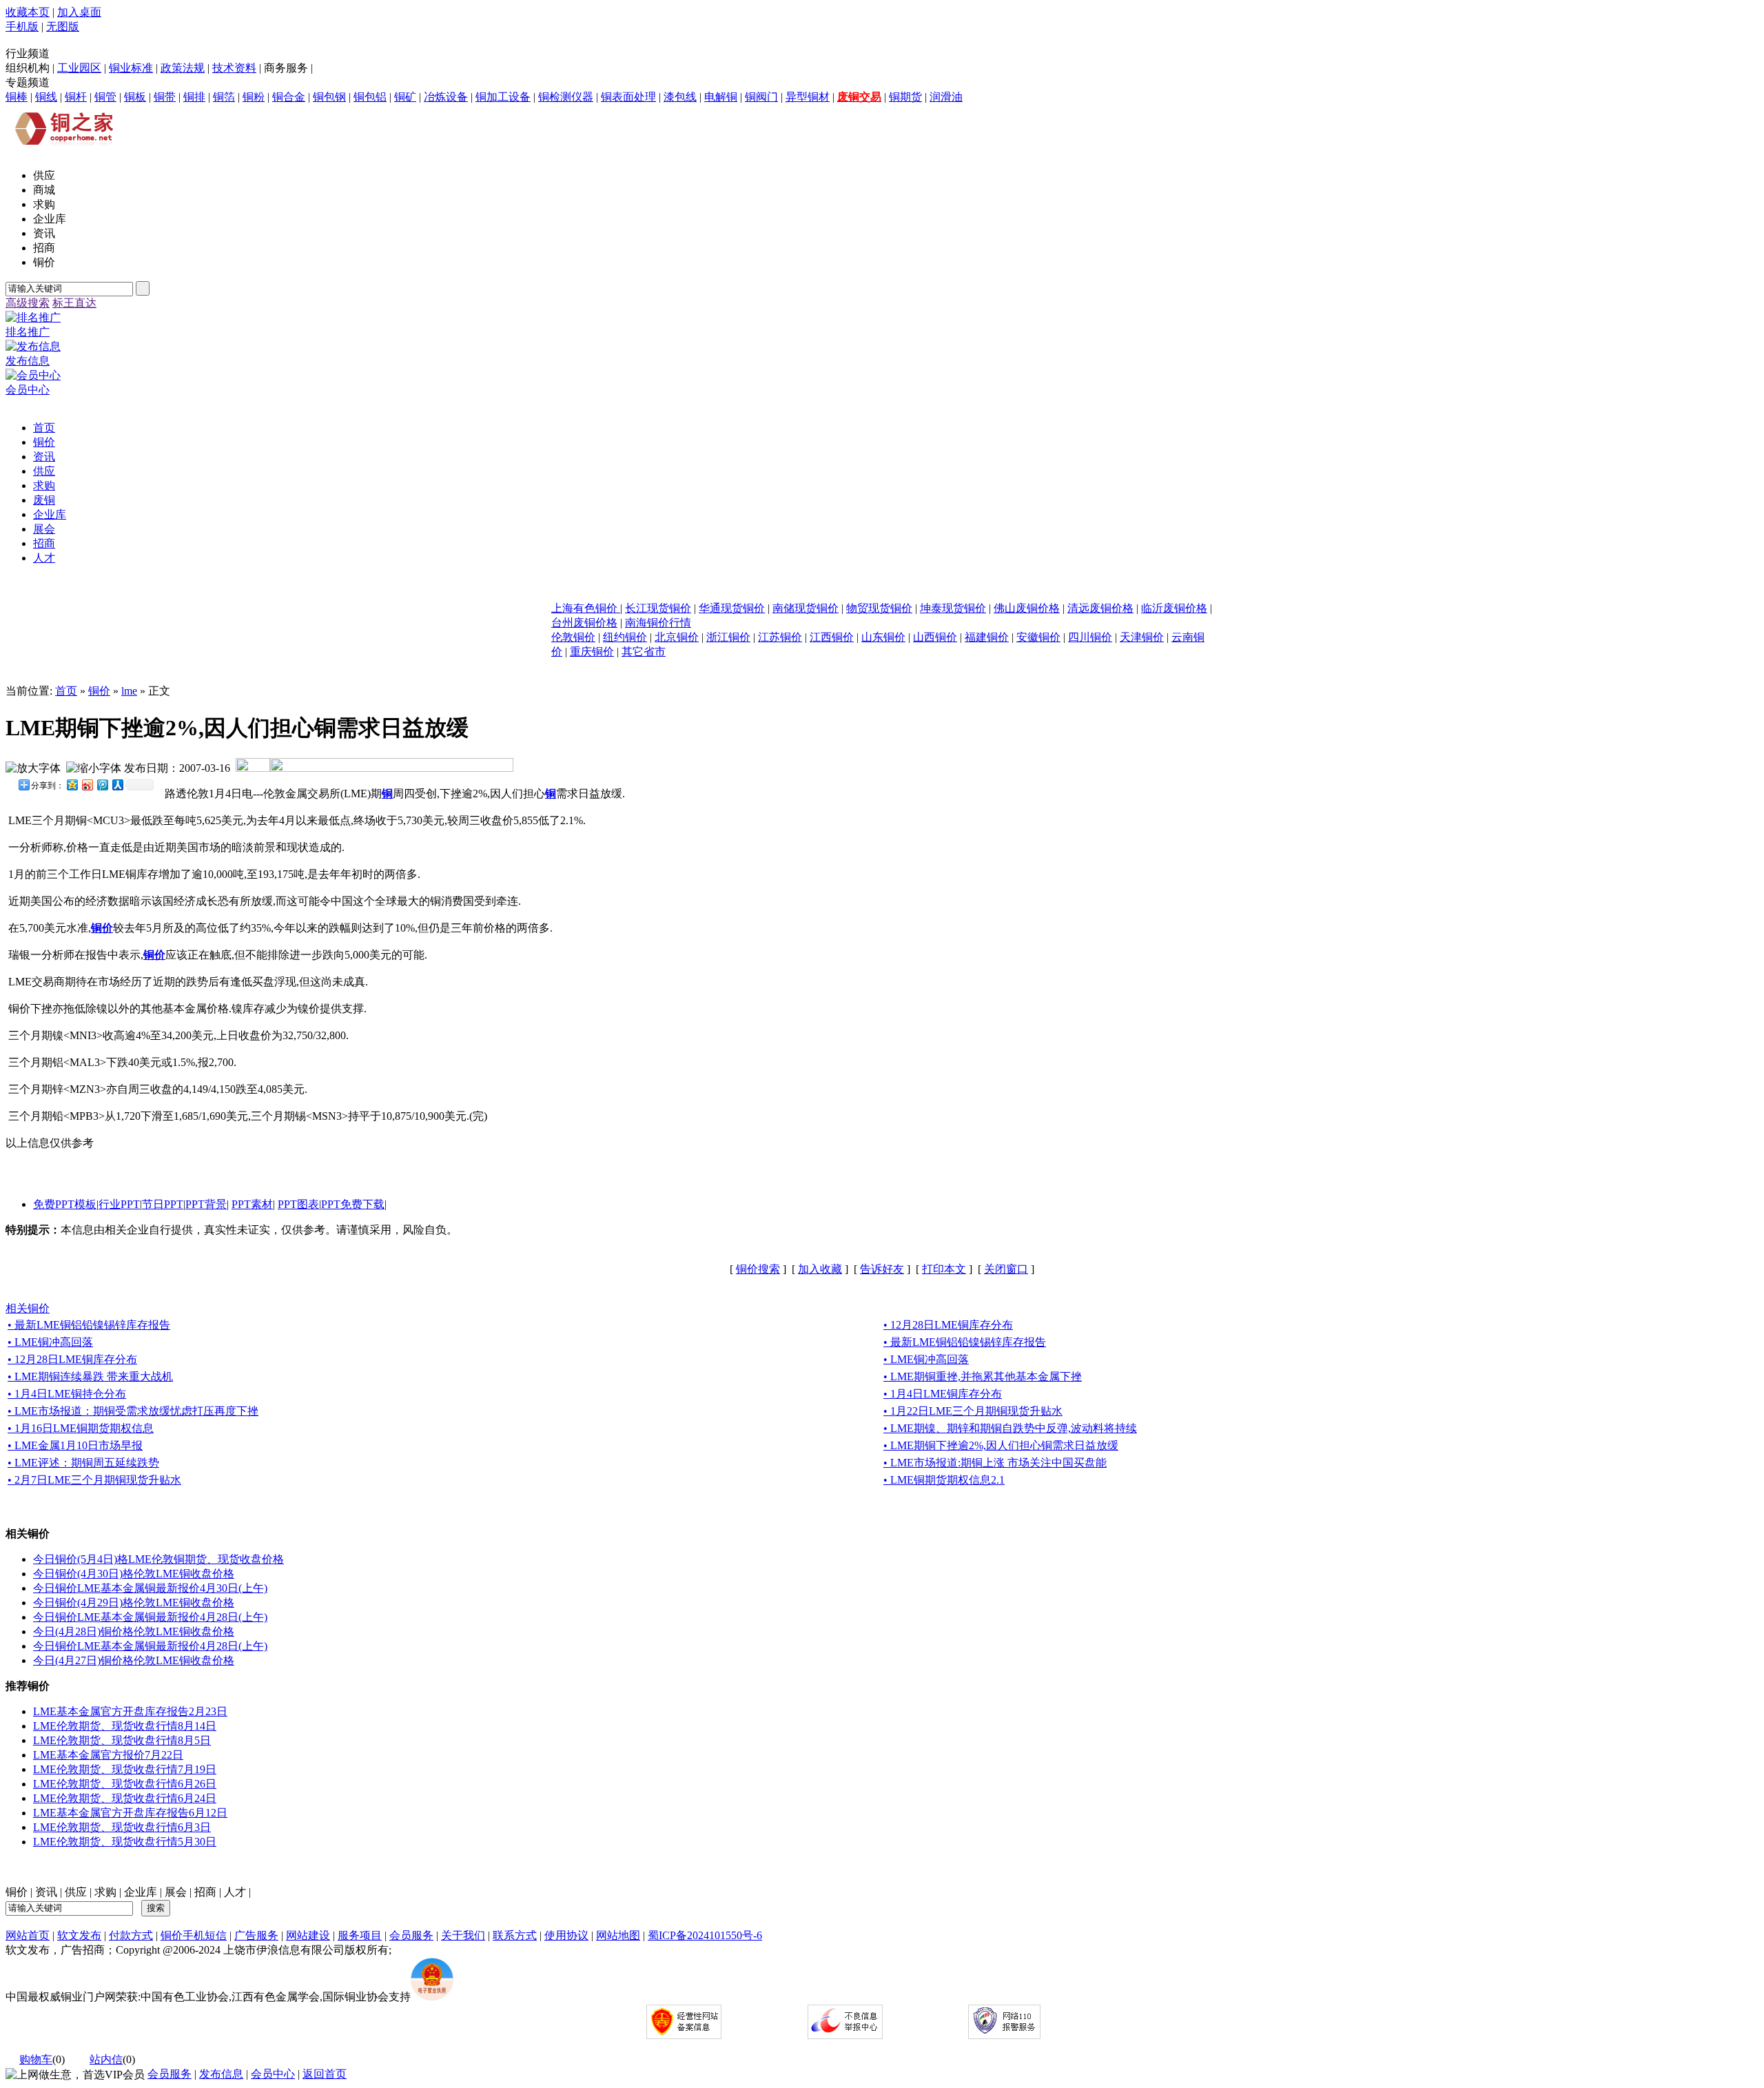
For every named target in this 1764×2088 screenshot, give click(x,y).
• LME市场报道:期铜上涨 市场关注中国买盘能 (995, 1463)
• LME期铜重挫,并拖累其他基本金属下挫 (983, 1376)
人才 (235, 1892)
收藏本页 (28, 12)
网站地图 (618, 1935)
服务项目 (360, 1935)
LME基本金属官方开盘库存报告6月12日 (130, 1813)
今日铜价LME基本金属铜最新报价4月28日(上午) (150, 1617)
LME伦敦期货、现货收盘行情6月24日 (125, 1798)
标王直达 (74, 303)
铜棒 (17, 97)
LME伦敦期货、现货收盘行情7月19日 (125, 1769)
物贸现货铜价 (879, 608)
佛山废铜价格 (1027, 608)
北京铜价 (677, 637)
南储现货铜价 (806, 608)
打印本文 (944, 1269)
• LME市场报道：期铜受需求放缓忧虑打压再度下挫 (133, 1411)
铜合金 (289, 97)
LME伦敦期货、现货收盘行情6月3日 (122, 1827)
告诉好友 (882, 1269)
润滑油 (946, 97)
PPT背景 (206, 1204)
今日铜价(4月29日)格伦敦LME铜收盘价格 (134, 1603)
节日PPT (163, 1204)
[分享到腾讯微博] (102, 785)
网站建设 (308, 1935)
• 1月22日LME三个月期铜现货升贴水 (973, 1411)
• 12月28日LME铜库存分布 (948, 1325)
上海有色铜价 (586, 608)
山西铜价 (935, 637)
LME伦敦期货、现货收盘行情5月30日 (125, 1842)
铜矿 (405, 97)
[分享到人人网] (117, 785)
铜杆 (76, 97)
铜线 (46, 97)
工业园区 (79, 68)
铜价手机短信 (194, 1935)
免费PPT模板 (65, 1204)
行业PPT (119, 1204)
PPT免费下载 (353, 1204)
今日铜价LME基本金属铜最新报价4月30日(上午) (150, 1588)
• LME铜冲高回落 (50, 1342)
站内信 (106, 2059)
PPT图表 (298, 1204)
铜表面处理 (628, 97)
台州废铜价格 (584, 623)
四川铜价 (1090, 637)
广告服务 (256, 1935)
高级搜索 (28, 303)
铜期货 (905, 97)
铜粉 (254, 97)
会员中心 (273, 2074)
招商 (205, 1892)
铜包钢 (329, 97)
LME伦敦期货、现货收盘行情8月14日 (125, 1726)
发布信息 (221, 2074)
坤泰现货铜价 (953, 608)
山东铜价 (883, 637)
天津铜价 (1142, 637)
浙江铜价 (728, 637)
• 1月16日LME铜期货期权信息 (81, 1428)
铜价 (99, 691)
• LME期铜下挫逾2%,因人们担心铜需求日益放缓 (1001, 1445)
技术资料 (234, 68)
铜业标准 (131, 68)
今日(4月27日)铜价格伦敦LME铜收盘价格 (134, 1660)
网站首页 (28, 1935)
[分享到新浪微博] (87, 785)
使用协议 (566, 1935)
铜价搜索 (758, 1269)
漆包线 (680, 97)
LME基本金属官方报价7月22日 (108, 1755)
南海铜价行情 (658, 623)
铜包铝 (370, 97)
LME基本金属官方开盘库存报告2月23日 (130, 1711)
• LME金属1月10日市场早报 (75, 1445)
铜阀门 (761, 97)
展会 (176, 1892)
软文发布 (79, 1935)
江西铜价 (832, 637)
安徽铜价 (1038, 637)
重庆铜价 (592, 652)
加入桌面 (79, 12)
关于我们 (463, 1935)
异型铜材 (808, 97)
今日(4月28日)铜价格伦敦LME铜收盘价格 (134, 1631)
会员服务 (411, 1935)
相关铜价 (28, 1308)
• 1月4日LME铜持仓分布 (67, 1394)
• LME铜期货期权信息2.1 (944, 1480)
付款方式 (131, 1935)
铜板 (135, 97)
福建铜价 (987, 637)
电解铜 (721, 97)
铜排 (194, 97)
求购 (105, 1892)
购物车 (36, 2059)
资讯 (46, 1892)
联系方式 (515, 1935)
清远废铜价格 (1100, 608)
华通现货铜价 (732, 608)
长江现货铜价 (658, 608)
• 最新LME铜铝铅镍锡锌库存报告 (89, 1325)
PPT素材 (252, 1204)
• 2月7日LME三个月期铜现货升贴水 (94, 1480)
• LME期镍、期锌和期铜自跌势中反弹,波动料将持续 (1010, 1428)
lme (129, 691)
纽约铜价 (625, 637)
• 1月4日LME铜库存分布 (943, 1394)
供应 (76, 1892)
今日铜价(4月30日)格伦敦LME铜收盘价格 (134, 1574)
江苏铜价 (780, 637)
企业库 (141, 1892)
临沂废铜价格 (1174, 608)
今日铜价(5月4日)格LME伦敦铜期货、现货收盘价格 (158, 1559)
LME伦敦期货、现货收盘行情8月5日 (122, 1740)
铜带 (165, 97)
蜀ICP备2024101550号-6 (705, 1935)
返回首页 (325, 2074)
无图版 (63, 27)
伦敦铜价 (573, 637)
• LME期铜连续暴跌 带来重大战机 (90, 1376)
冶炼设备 (446, 97)
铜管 (105, 97)
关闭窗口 (1006, 1269)
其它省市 (644, 652)
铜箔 (224, 97)
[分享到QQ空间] (72, 785)
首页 (66, 691)
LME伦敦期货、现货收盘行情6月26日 (125, 1784)
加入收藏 (820, 1269)
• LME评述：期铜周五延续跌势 (83, 1463)
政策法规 (183, 68)
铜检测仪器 (566, 97)
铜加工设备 (503, 97)
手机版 (22, 27)
